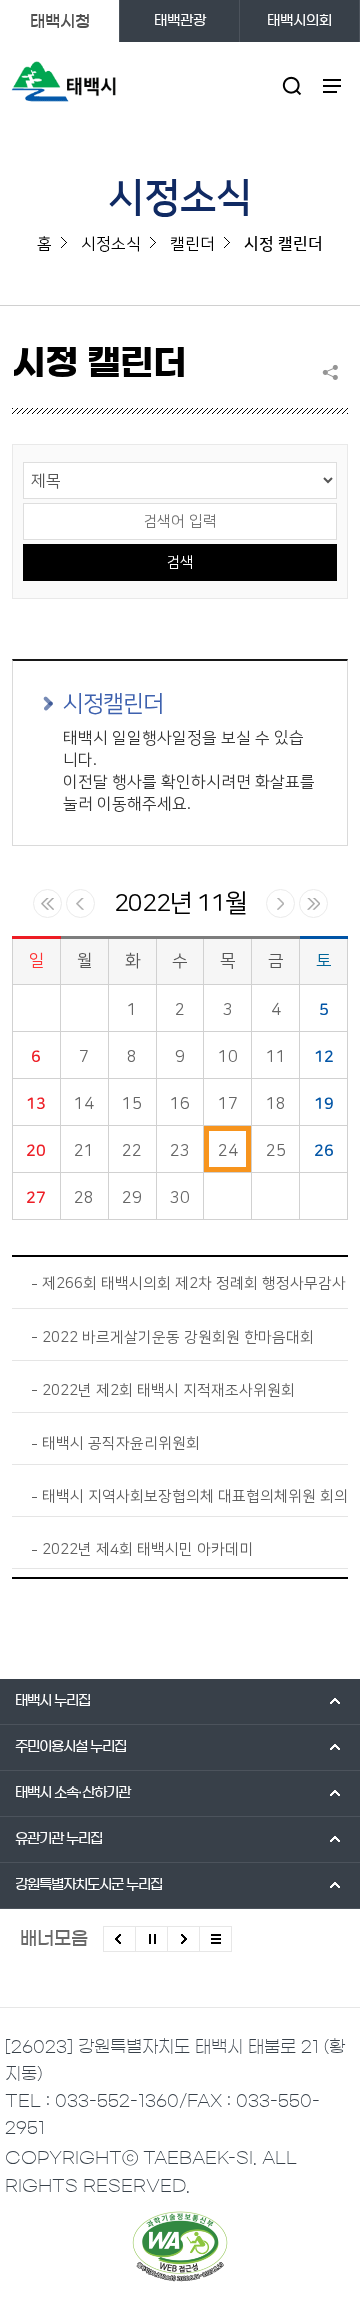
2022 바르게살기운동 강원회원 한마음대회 (178, 1337)
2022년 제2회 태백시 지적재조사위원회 (168, 1390)
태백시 (52, 1701)
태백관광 (180, 21)
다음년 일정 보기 (313, 903)
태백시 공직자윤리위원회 (121, 1443)
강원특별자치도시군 (88, 1885)
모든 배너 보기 (215, 1939)
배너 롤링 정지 (151, 1939)
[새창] (180, 2246)
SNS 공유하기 (335, 372)
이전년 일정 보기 (47, 903)
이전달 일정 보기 (80, 903)
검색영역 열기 (291, 85)
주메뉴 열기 (331, 85)
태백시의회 (299, 21)
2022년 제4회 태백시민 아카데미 (147, 1549)
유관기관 (58, 1839)
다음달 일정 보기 (280, 903)
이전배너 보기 (119, 1939)
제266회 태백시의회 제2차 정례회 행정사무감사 (194, 1283)
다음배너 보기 (183, 1939)
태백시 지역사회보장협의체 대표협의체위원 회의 (195, 1496)
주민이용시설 (70, 1747)
